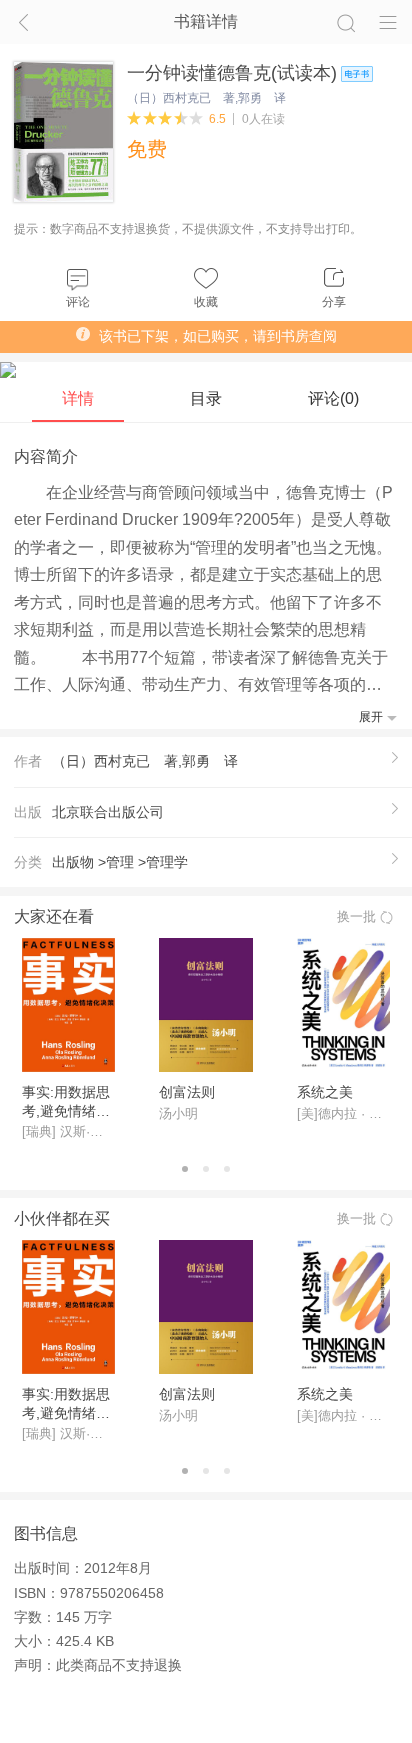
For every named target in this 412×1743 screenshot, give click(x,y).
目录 (206, 398)
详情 (78, 398)
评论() (333, 398)
